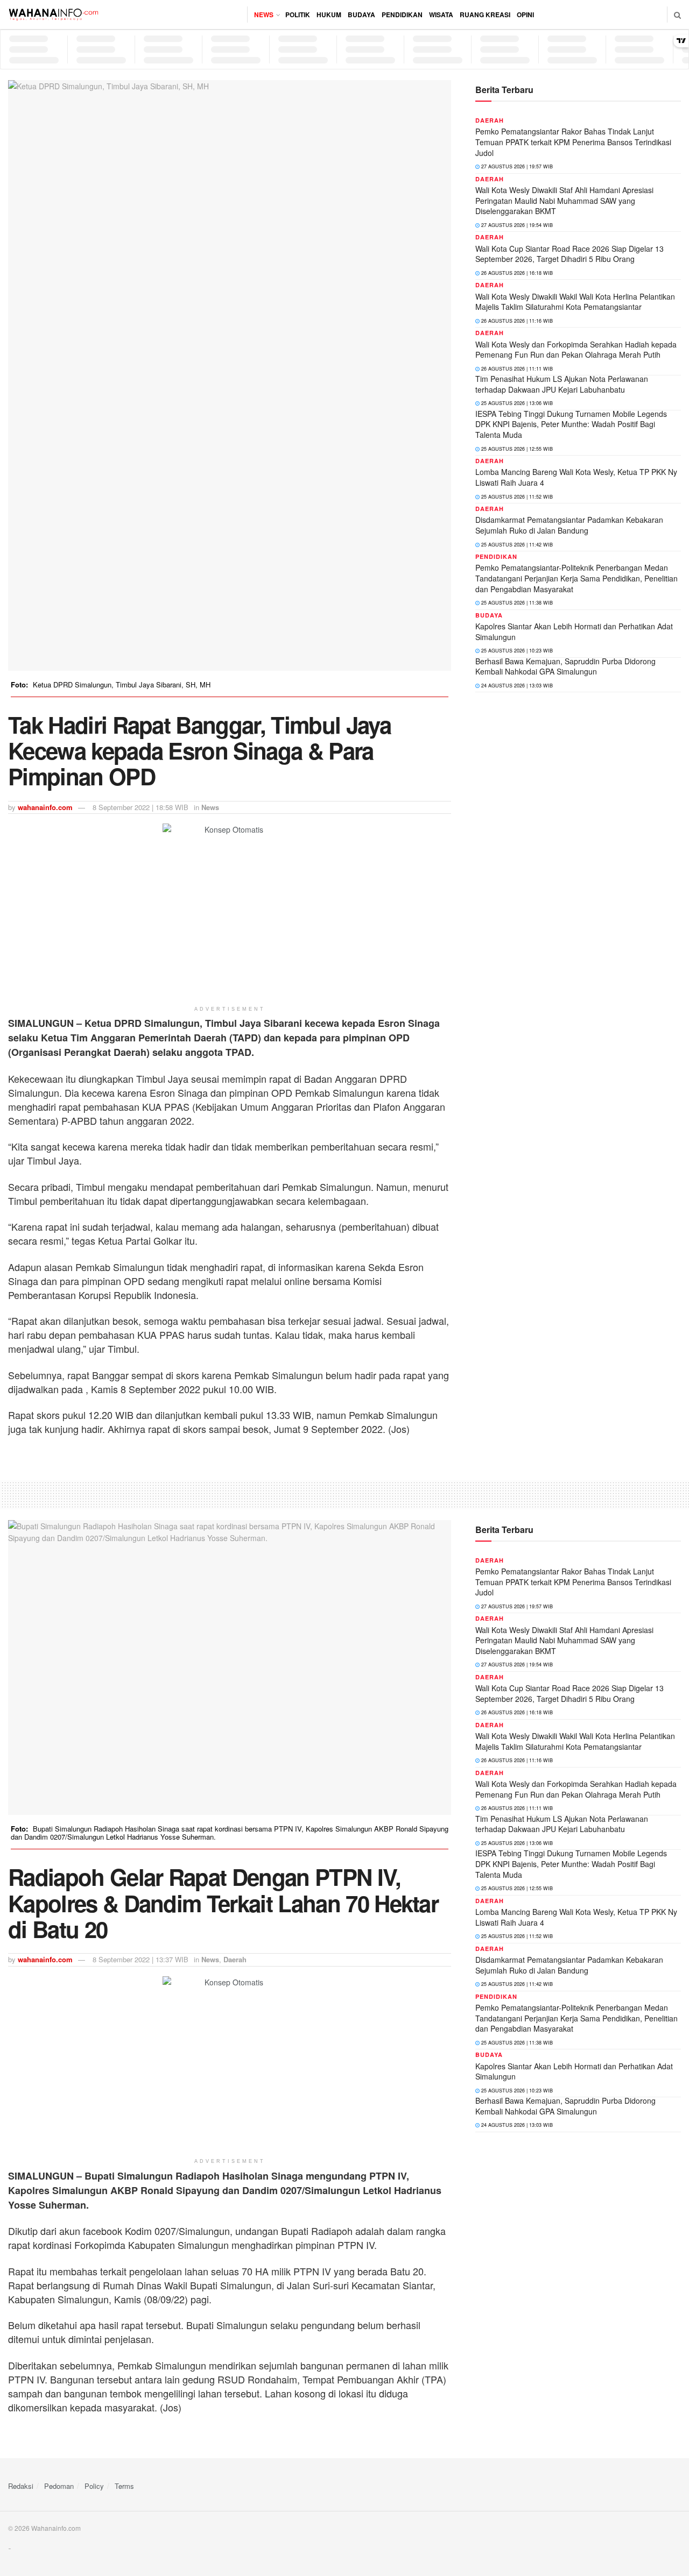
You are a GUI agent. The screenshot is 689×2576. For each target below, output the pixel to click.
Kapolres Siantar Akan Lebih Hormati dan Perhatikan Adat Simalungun (574, 631)
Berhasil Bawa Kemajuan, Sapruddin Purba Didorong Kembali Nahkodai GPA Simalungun (565, 666)
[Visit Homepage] (54, 15)
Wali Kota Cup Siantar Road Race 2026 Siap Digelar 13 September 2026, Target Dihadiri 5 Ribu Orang (570, 254)
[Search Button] (677, 15)
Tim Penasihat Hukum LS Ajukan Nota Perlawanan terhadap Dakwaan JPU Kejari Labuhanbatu (562, 384)
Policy (94, 2486)
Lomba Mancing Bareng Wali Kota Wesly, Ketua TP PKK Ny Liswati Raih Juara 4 (576, 477)
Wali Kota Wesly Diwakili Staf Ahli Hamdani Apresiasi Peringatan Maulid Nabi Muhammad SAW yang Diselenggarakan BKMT (564, 200)
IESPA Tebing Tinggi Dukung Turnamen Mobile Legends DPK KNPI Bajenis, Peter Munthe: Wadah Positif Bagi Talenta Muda (571, 424)
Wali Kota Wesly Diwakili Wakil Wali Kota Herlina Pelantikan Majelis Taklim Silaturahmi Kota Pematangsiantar (575, 302)
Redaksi (21, 2486)
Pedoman (59, 2486)
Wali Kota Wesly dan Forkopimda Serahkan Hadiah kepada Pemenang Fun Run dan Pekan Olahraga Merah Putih (576, 350)
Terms (124, 2486)
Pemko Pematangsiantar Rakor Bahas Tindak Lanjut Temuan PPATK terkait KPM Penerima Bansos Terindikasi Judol (573, 142)
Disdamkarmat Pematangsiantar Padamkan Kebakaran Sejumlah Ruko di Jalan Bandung (569, 525)
